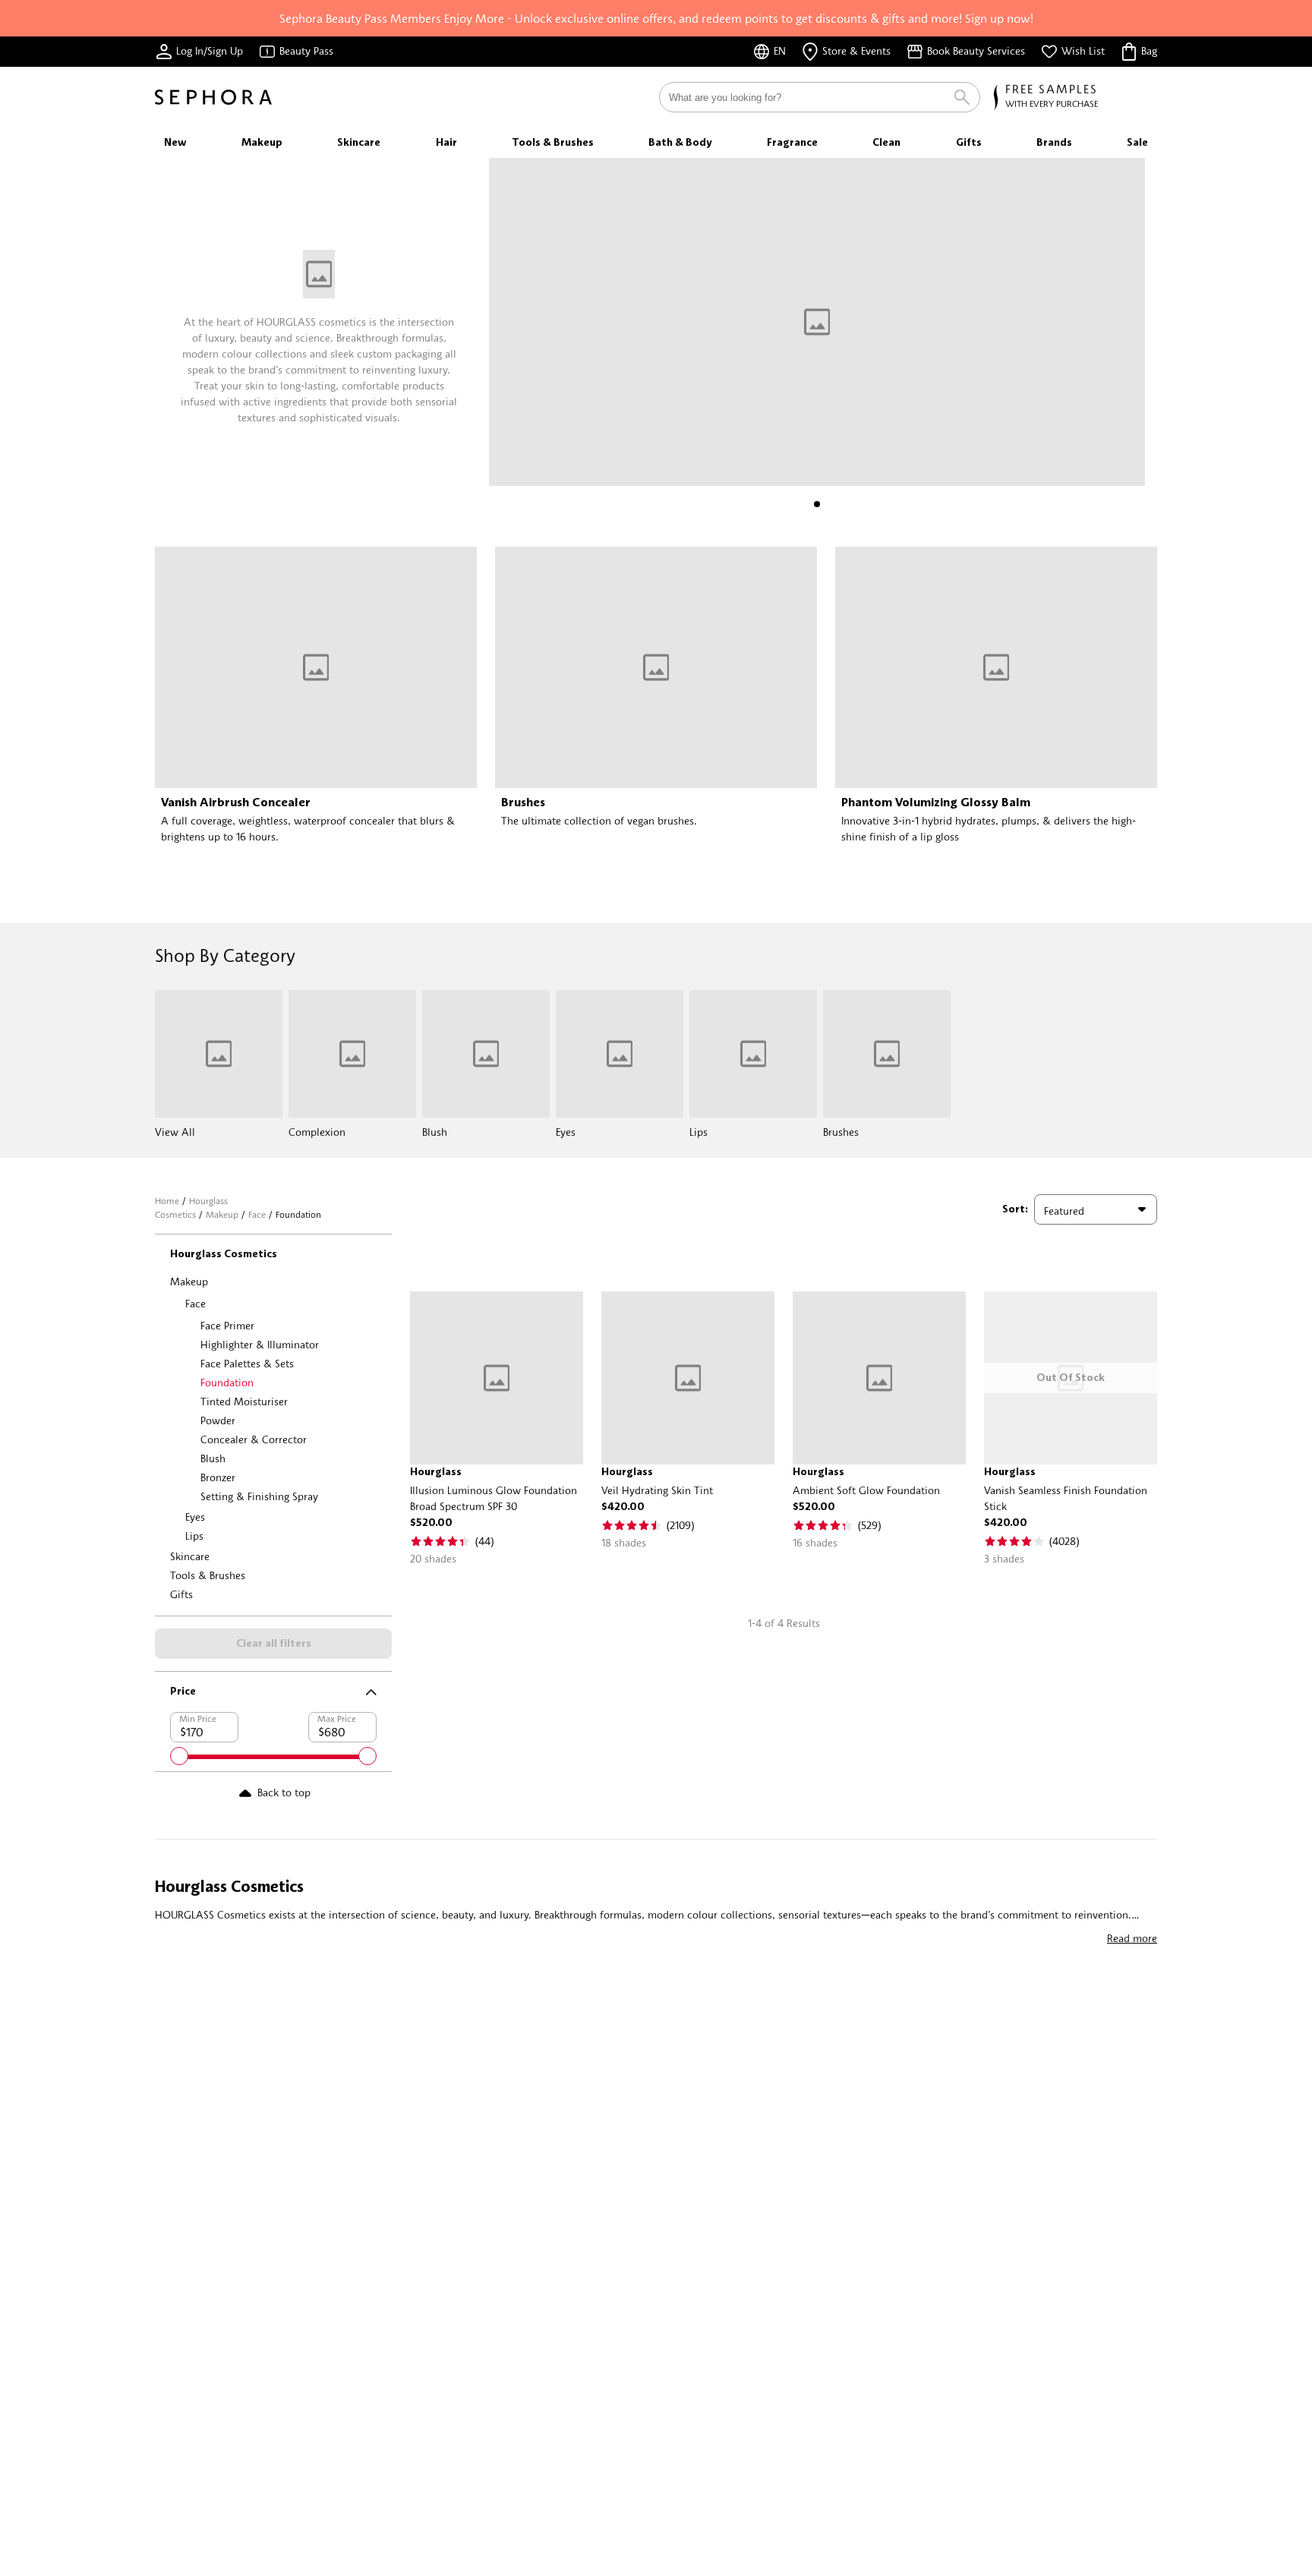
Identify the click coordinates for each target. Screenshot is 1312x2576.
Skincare (190, 1556)
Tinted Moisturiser (244, 1401)
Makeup (222, 1214)
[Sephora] (213, 97)
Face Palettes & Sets (247, 1363)
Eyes (195, 1517)
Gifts (181, 1594)
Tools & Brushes (208, 1575)
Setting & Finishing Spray (259, 1496)
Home (167, 1201)
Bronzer (218, 1477)
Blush (213, 1458)
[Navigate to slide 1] (817, 504)
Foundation (227, 1382)
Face (257, 1214)
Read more (1132, 1938)
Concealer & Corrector (254, 1439)
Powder (218, 1420)
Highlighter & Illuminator (260, 1344)
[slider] (179, 1756)
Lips (194, 1536)
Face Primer (227, 1325)
